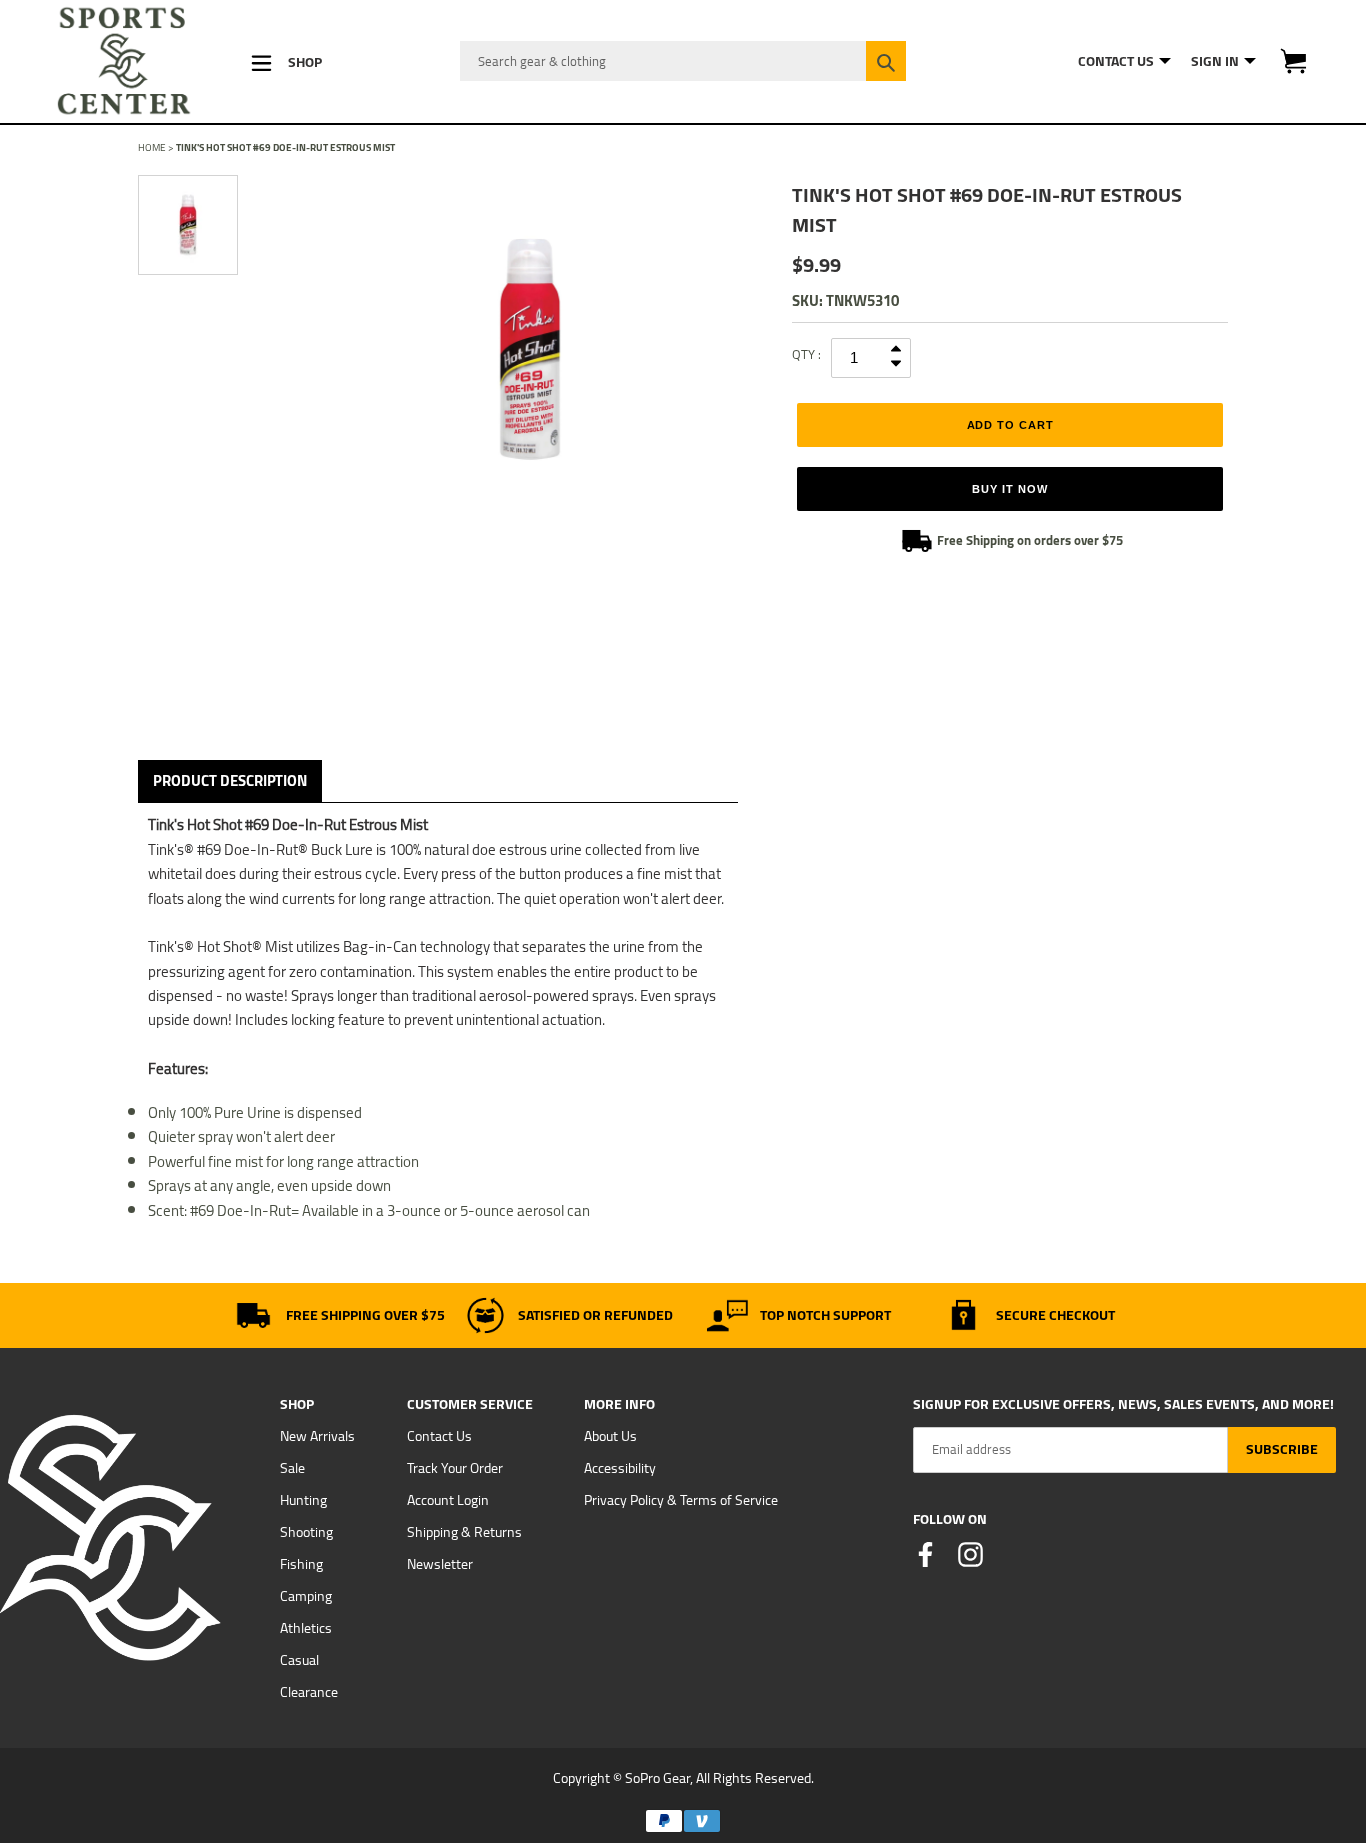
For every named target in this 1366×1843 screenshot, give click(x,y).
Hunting (303, 1500)
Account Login (448, 1500)
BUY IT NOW (1009, 489)
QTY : (806, 354)
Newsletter (440, 1564)
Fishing (301, 1564)
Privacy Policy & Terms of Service (681, 1500)
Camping (306, 1596)
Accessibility (620, 1468)
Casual (299, 1660)
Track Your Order (455, 1468)
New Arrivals (317, 1436)
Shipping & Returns (464, 1532)
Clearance (309, 1692)
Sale (292, 1468)
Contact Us (439, 1436)
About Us (610, 1436)
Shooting (306, 1532)
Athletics (306, 1628)
